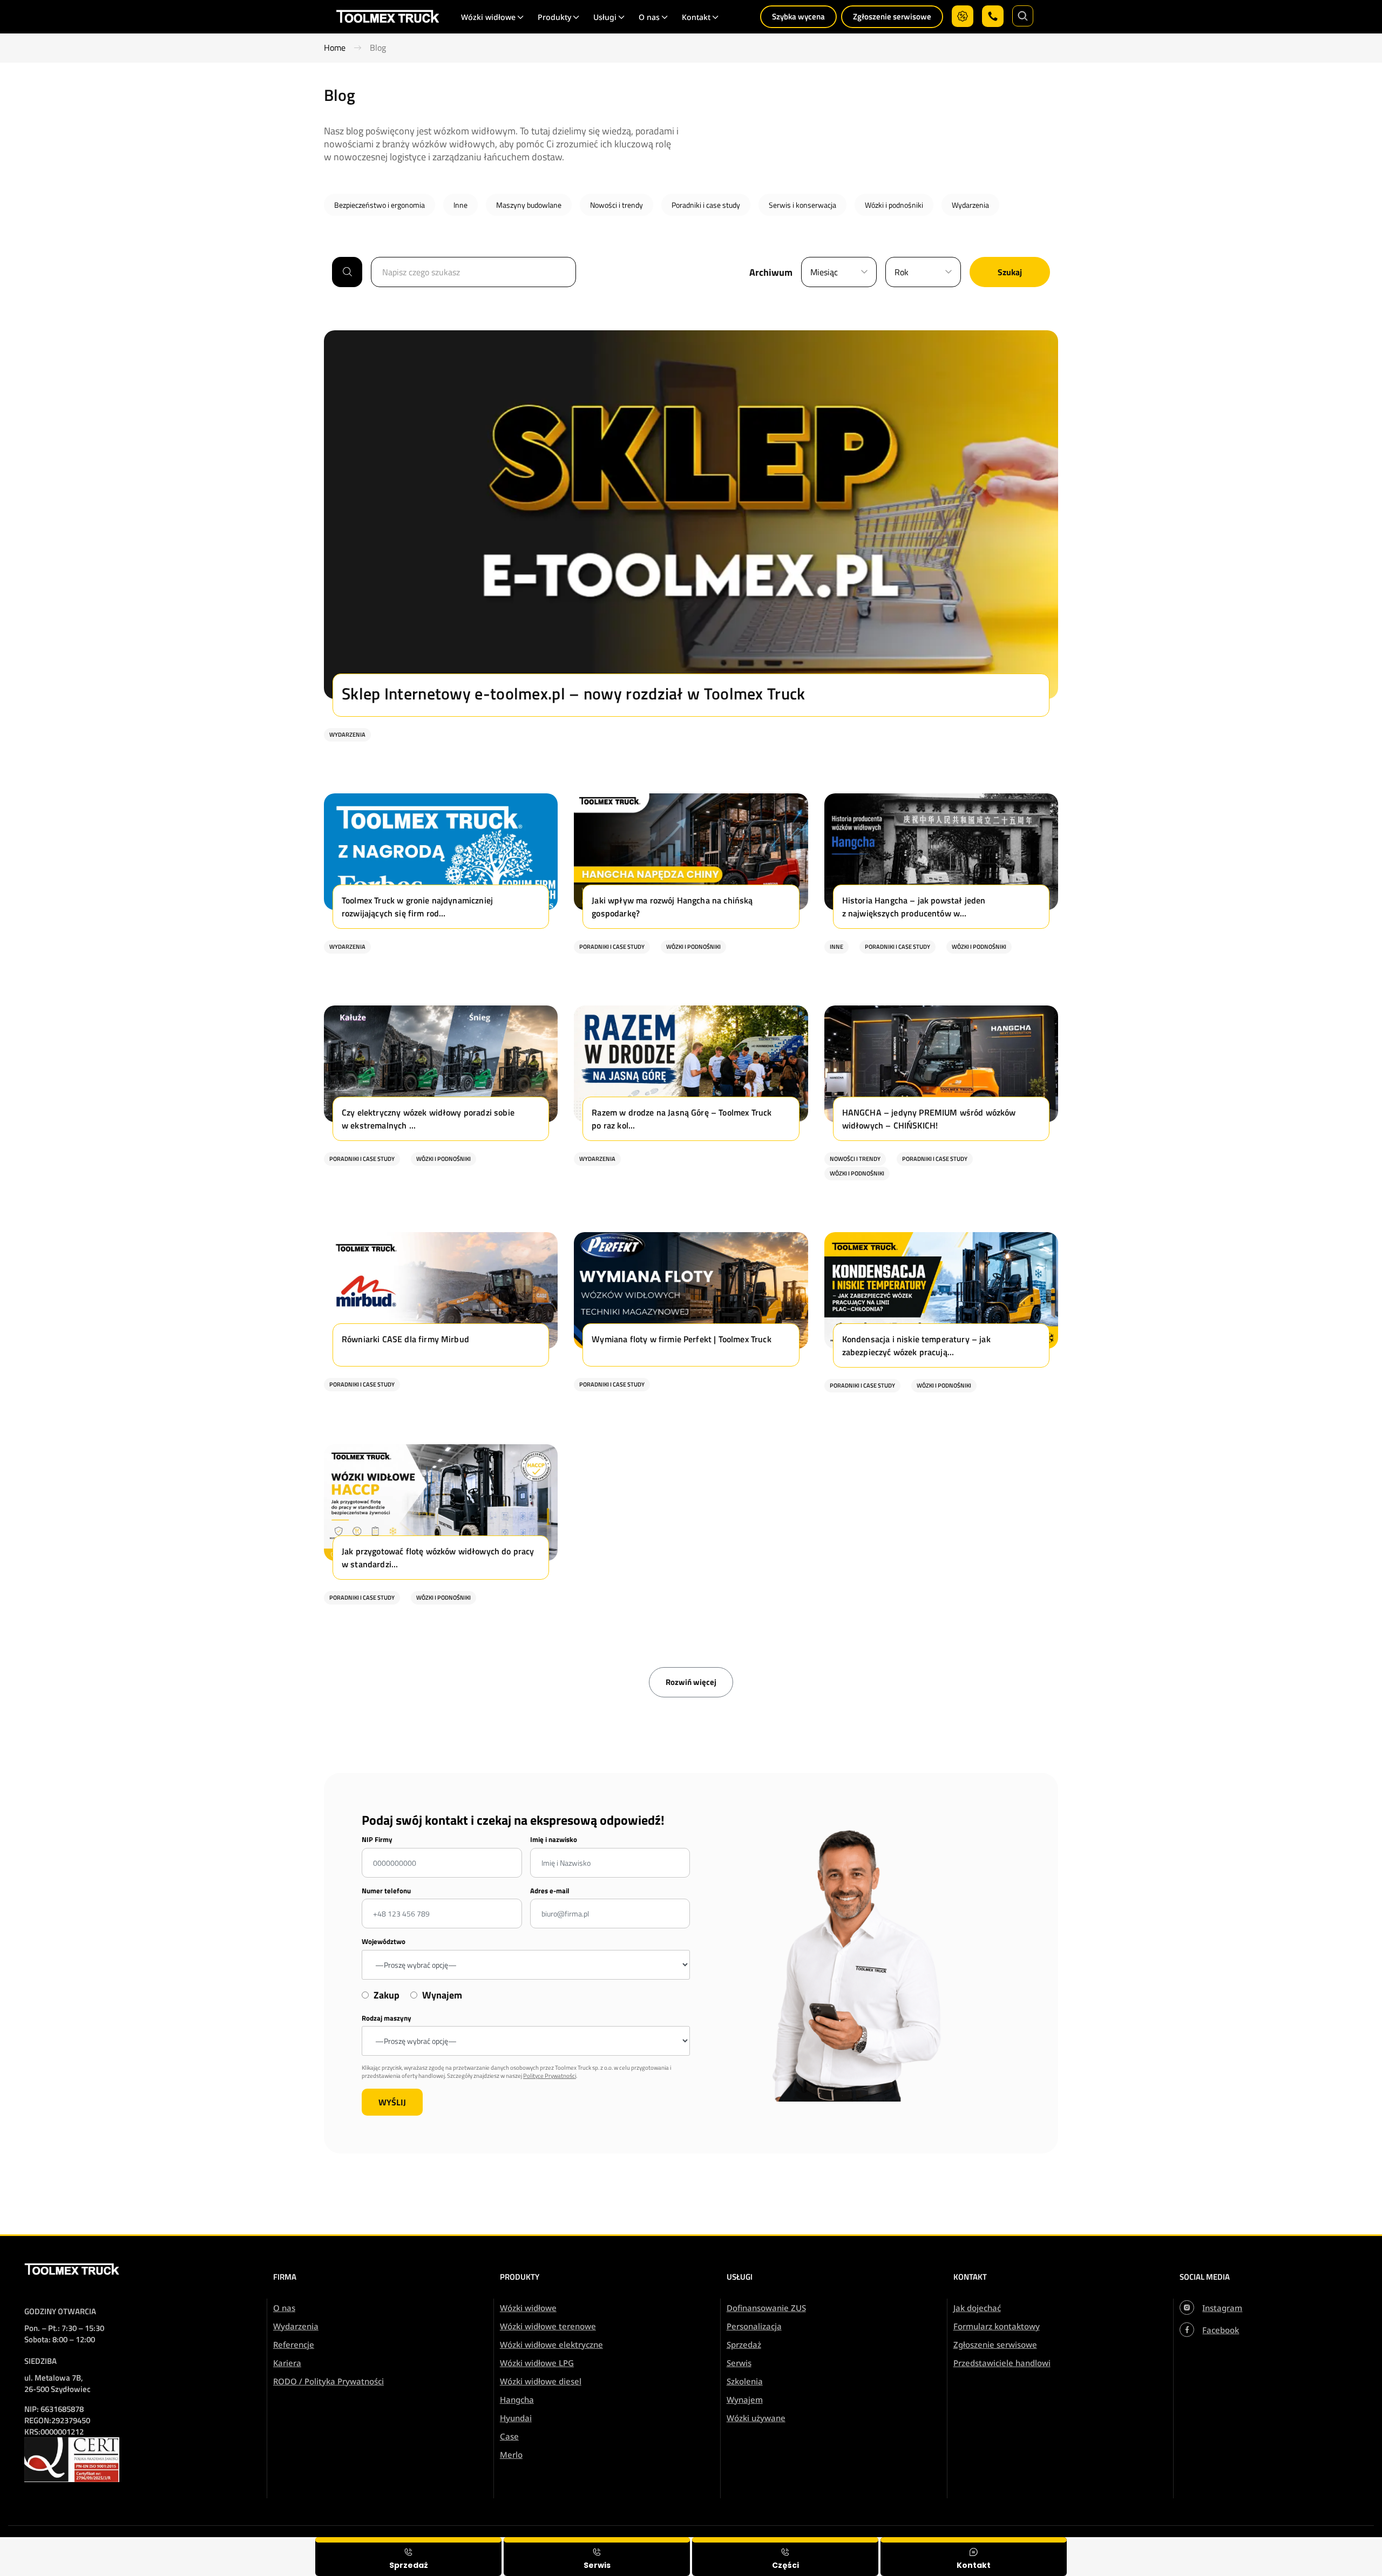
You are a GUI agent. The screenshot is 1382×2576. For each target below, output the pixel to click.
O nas (284, 2308)
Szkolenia (745, 2381)
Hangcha (517, 2400)
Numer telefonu (386, 1891)
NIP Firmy (377, 1840)
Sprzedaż (744, 2344)
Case (509, 2436)
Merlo (511, 2455)
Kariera (287, 2363)
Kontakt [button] (696, 17)
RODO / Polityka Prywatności (328, 2381)
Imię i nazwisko (554, 1840)
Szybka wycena (798, 16)
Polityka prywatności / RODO (1309, 2544)
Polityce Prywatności (550, 2076)
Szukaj (1010, 272)
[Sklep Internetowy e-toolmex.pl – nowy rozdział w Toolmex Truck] (691, 734)
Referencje (294, 2344)
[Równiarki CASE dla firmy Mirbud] (441, 1384)
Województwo (384, 1942)
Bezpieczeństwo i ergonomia (380, 205)
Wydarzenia (970, 205)
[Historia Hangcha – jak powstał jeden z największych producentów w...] (941, 946)
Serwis (739, 2363)
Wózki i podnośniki (894, 205)
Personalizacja (754, 2326)
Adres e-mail (550, 1891)
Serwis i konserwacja (802, 205)
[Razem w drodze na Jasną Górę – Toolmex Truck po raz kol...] (691, 1158)
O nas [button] (649, 17)
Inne (460, 205)
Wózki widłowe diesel (541, 2381)
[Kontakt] (974, 2557)
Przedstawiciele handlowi (1002, 2363)
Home (335, 48)
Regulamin (1225, 2544)
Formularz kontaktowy (997, 2326)
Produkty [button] (554, 17)
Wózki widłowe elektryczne (551, 2344)
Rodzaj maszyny (387, 2018)
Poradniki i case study (706, 205)
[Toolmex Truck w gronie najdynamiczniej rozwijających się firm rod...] (441, 946)
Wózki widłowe (528, 2308)
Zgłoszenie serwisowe (892, 16)
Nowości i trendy (617, 205)
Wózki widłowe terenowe (548, 2326)
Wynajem (745, 2400)
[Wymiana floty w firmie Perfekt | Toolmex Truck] (691, 1384)
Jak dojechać (977, 2308)
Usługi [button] (605, 17)
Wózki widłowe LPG (537, 2363)
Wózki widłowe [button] (488, 17)
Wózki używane (756, 2418)
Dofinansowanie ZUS (766, 2308)
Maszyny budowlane (529, 205)
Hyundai (516, 2418)
